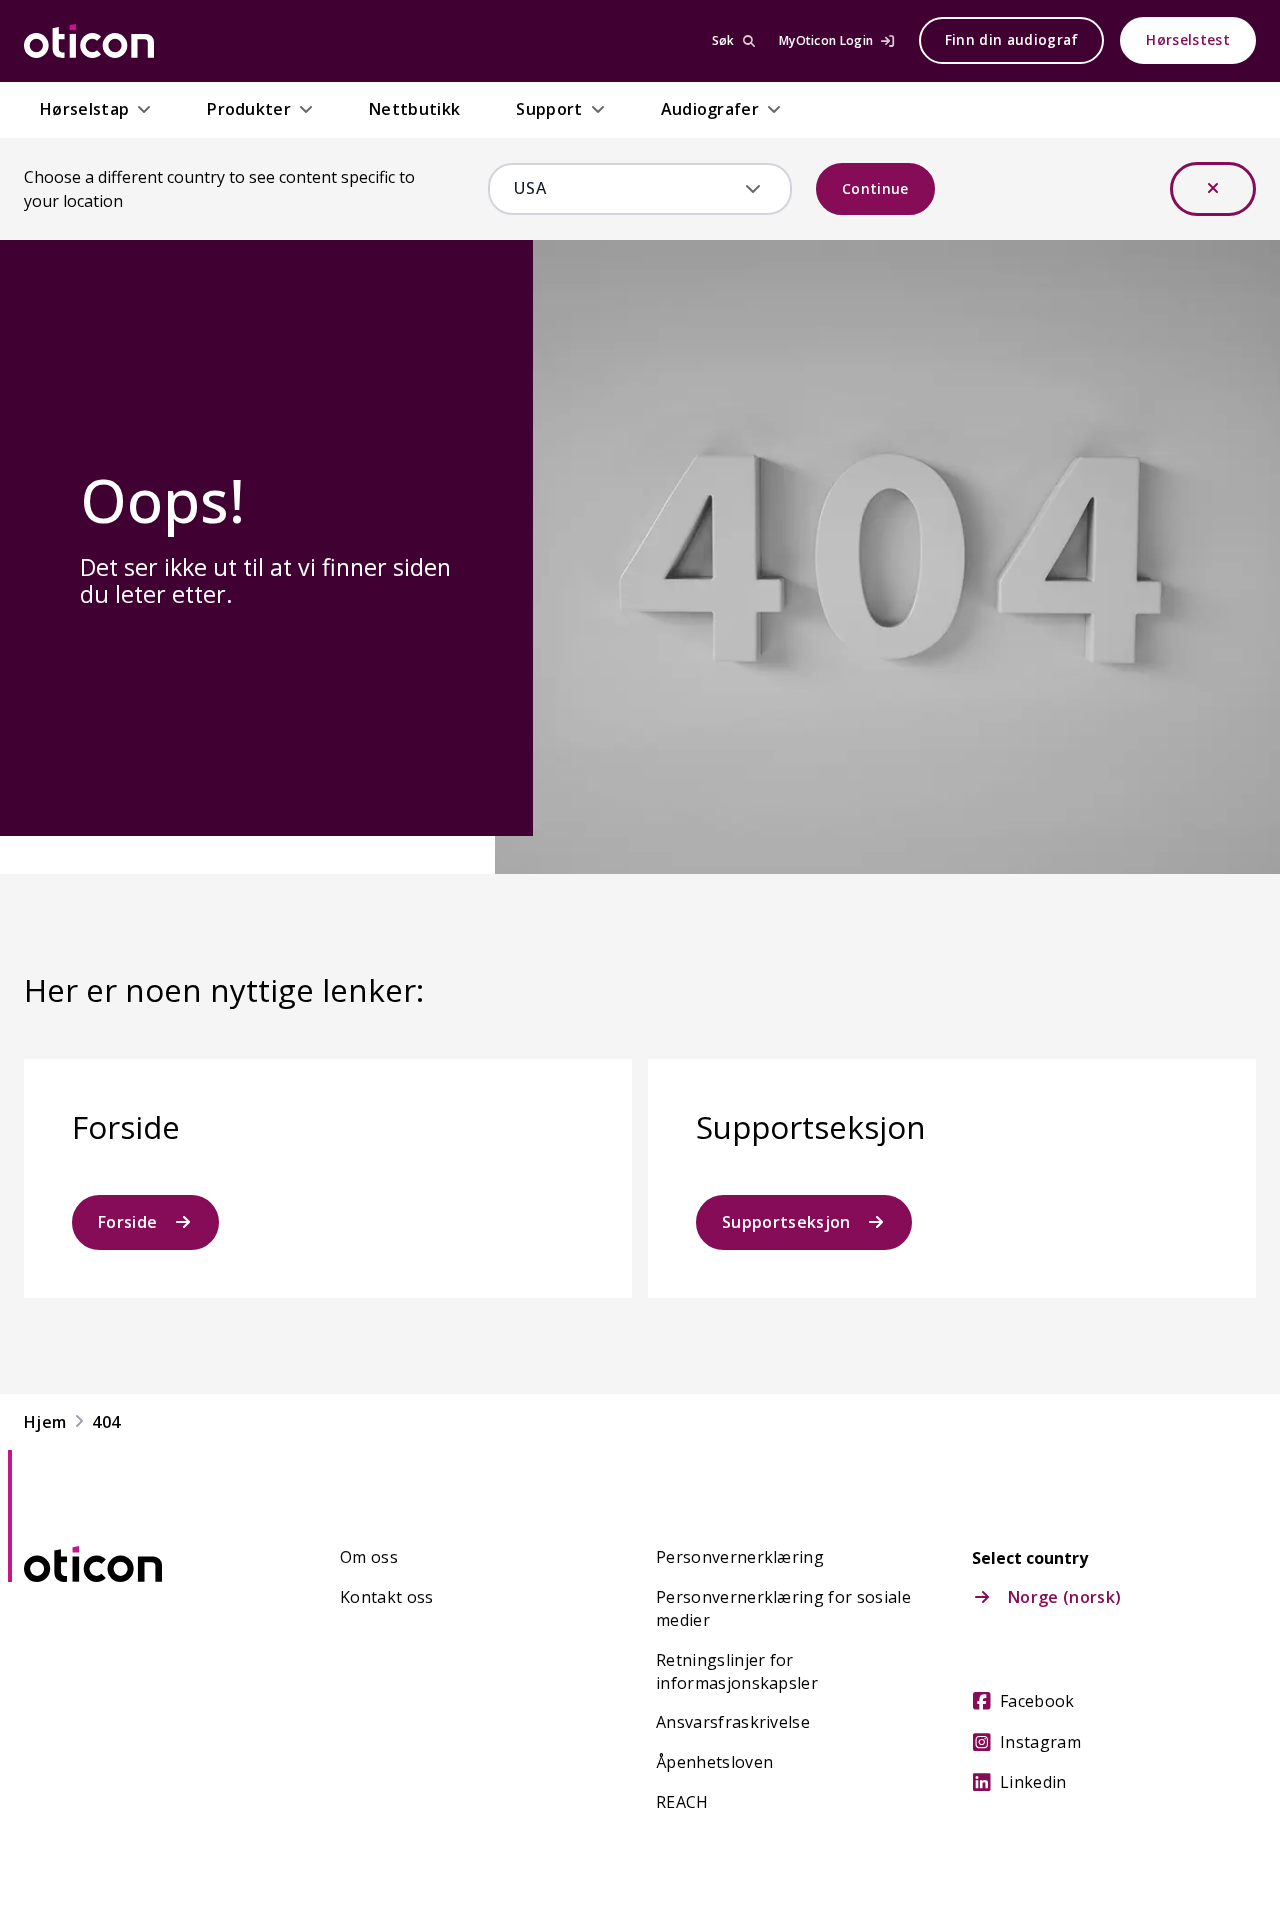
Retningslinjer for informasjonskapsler (737, 1671)
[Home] (89, 41)
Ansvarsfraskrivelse (733, 1722)
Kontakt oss (387, 1597)
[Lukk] (1213, 189)
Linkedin (1033, 1782)
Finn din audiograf (1012, 40)
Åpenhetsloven (714, 1762)
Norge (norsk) (1064, 1597)
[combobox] (625, 188)
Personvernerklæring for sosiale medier (783, 1608)
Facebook (1037, 1701)
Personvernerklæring (740, 1557)
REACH (682, 1802)
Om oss (369, 1557)
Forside (127, 1222)
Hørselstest (1188, 40)
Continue (875, 188)
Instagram (1040, 1742)
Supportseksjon (786, 1222)
